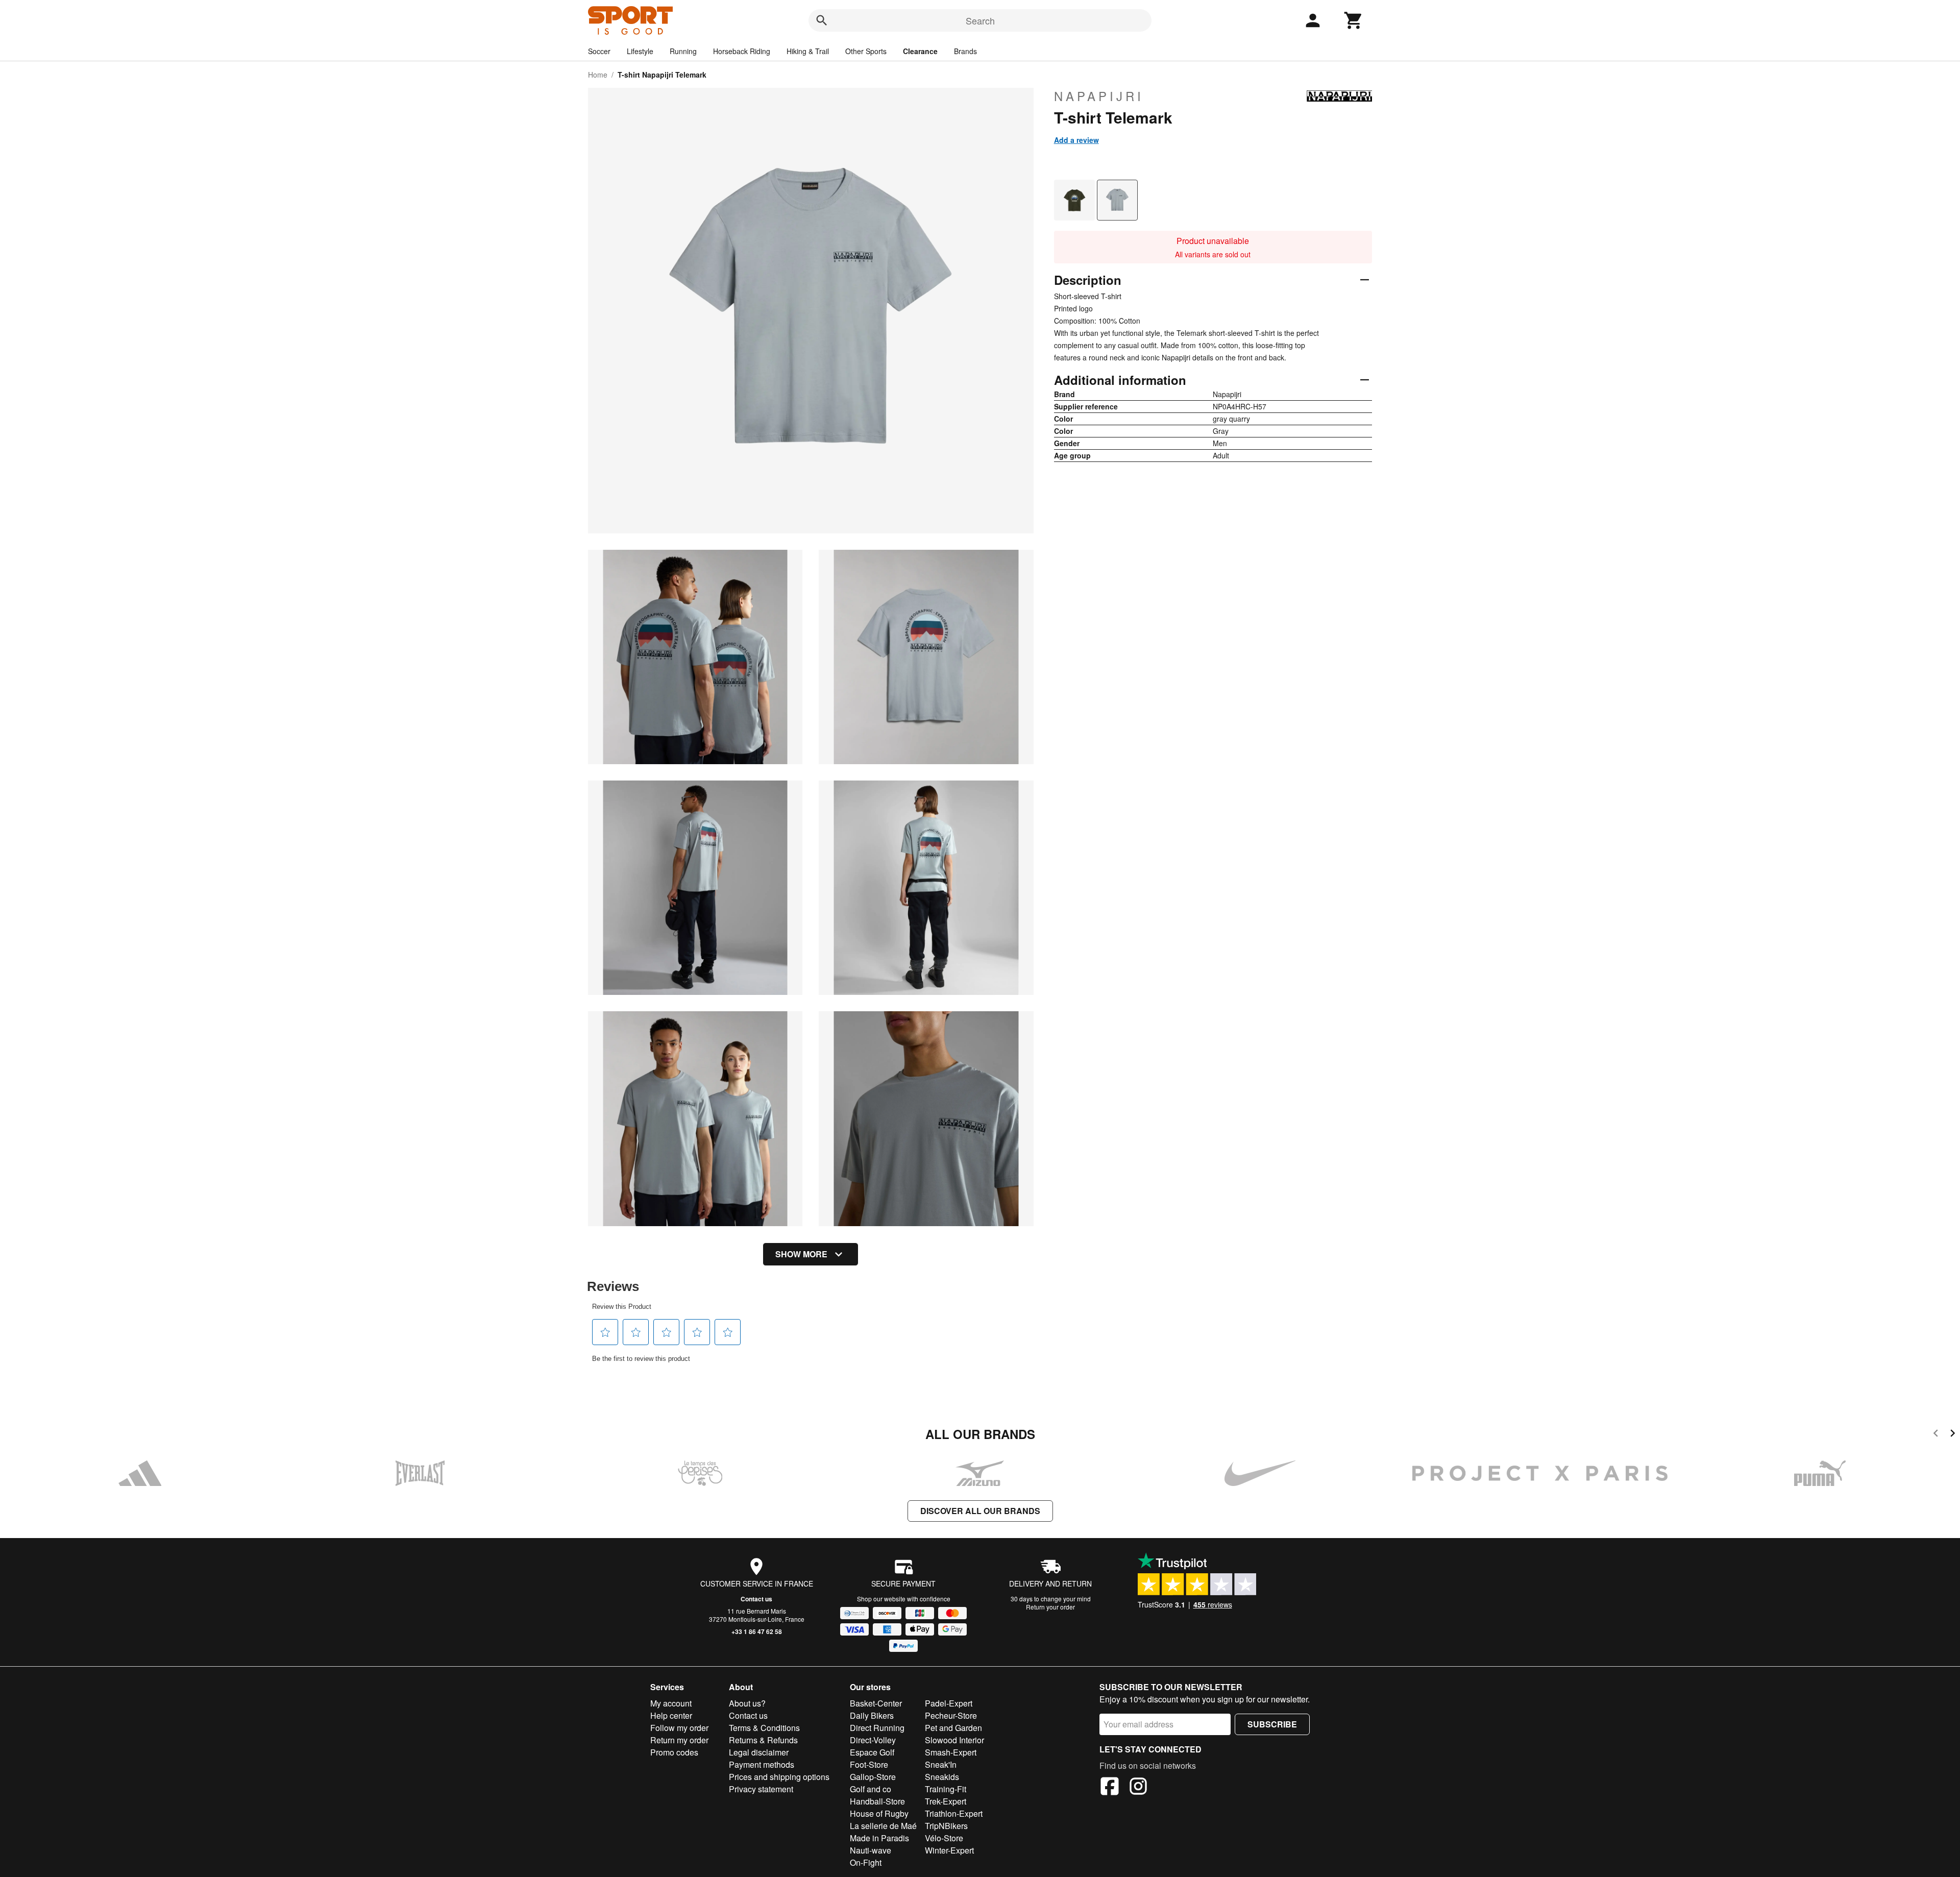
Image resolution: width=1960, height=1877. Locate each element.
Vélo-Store (944, 1838)
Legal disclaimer (759, 1752)
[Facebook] (1110, 1788)
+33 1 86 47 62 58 (757, 1631)
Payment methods (762, 1764)
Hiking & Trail (808, 51)
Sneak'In (941, 1764)
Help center (671, 1715)
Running (683, 51)
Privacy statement (761, 1789)
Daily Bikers (872, 1715)
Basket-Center (876, 1703)
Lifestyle (640, 51)
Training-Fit (946, 1789)
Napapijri (1099, 96)
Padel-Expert (949, 1703)
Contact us (756, 1599)
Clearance (920, 51)
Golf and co (871, 1789)
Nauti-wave (871, 1850)
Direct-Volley (873, 1740)
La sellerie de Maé (883, 1826)
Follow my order (679, 1728)
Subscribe (1272, 1724)
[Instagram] (1138, 1788)
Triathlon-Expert (954, 1813)
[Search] (822, 20)
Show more (801, 1254)
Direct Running (877, 1728)
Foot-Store (869, 1764)
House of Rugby (879, 1813)
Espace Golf (872, 1752)
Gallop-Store (873, 1777)
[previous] (1936, 1435)
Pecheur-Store (951, 1715)
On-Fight (866, 1862)
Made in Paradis (879, 1838)
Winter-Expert (949, 1850)
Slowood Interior (954, 1740)
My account (671, 1703)
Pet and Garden (953, 1728)
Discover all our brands (980, 1511)
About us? (747, 1703)
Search (980, 20)
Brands (965, 51)
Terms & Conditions (764, 1728)
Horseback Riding (742, 51)
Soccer (599, 51)
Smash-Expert (951, 1752)
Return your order (1050, 1607)
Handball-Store (877, 1801)
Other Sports (866, 51)
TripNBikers (946, 1826)
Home (598, 75)
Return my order (679, 1740)
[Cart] (1354, 20)
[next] (1953, 1435)
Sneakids (942, 1777)
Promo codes (674, 1752)
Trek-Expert (946, 1801)
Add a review (1076, 140)
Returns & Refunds (763, 1740)
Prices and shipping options (779, 1777)
